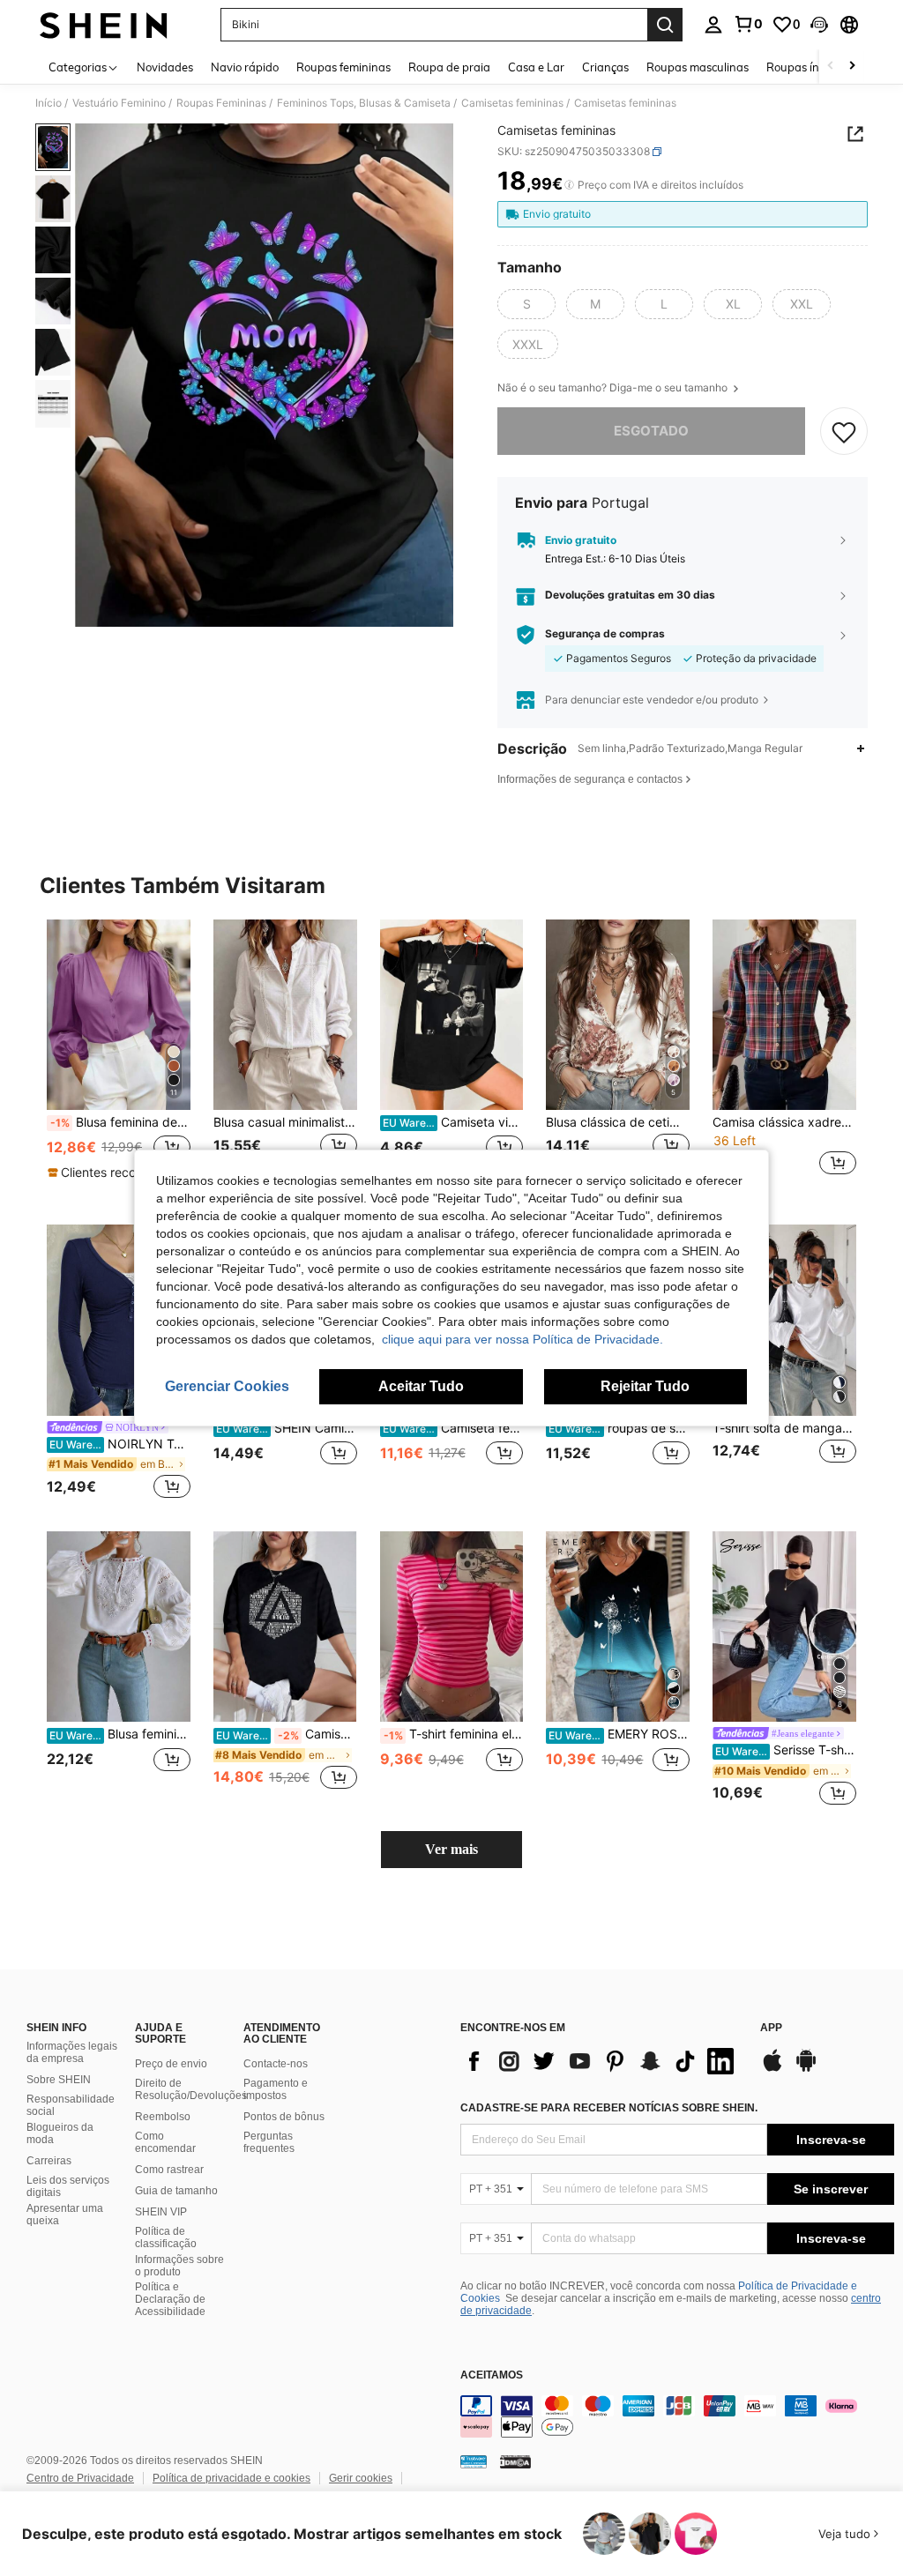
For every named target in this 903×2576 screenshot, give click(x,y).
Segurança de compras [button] (605, 634)
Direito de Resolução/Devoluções (191, 2089)
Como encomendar (165, 2142)
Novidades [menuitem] (165, 67)
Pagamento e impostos (276, 2089)
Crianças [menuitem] (605, 67)
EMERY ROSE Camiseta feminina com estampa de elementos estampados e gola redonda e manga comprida (619, 1734)
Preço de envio (171, 2064)
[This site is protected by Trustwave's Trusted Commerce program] (474, 2461)
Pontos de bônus (284, 2117)
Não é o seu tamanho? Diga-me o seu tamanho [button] (614, 388)
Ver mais (451, 1849)
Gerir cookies (361, 2478)
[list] (601, 2061)
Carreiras (49, 2161)
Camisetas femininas (512, 103)
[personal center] (713, 25)
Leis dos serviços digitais (68, 2186)
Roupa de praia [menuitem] (449, 67)
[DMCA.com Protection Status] (515, 2461)
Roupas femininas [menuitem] (343, 67)
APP (771, 2028)
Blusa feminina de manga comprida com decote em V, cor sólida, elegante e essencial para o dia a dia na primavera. (120, 1122)
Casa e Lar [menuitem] (536, 67)
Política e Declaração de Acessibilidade (170, 2299)
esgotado (651, 431)
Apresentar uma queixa (65, 2215)
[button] (819, 25)
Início (49, 103)
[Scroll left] (831, 67)
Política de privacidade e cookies (231, 2478)
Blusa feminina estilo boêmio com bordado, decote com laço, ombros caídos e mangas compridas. (120, 1734)
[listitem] (119, 1058)
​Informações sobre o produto (179, 2266)
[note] (116, 1173)
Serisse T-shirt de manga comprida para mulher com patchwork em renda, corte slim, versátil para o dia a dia (786, 1750)
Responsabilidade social (71, 2105)
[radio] (526, 304)
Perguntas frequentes (269, 2142)
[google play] (806, 2069)
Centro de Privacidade (80, 2478)
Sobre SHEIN (59, 2080)
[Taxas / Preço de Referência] (569, 185)
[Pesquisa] (665, 25)
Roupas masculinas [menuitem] (698, 67)
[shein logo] (104, 25)
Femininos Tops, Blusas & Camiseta (364, 103)
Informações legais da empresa (72, 2052)
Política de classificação (166, 2237)
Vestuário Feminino (119, 103)
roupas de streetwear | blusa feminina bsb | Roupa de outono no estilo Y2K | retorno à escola (619, 1428)
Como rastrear (169, 2170)
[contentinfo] (677, 2416)
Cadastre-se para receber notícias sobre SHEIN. (609, 2108)
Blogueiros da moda (60, 2133)
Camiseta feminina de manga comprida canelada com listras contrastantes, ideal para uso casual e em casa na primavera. (453, 1428)
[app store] (772, 2069)
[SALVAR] (844, 431)
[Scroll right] (852, 67)
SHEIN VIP (161, 2212)
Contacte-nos (276, 2064)
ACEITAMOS (492, 2375)
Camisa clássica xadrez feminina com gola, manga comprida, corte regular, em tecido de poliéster (784, 1122)
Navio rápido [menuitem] (245, 67)
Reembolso (163, 2117)
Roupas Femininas (221, 103)
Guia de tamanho (176, 2191)
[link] (748, 24)
